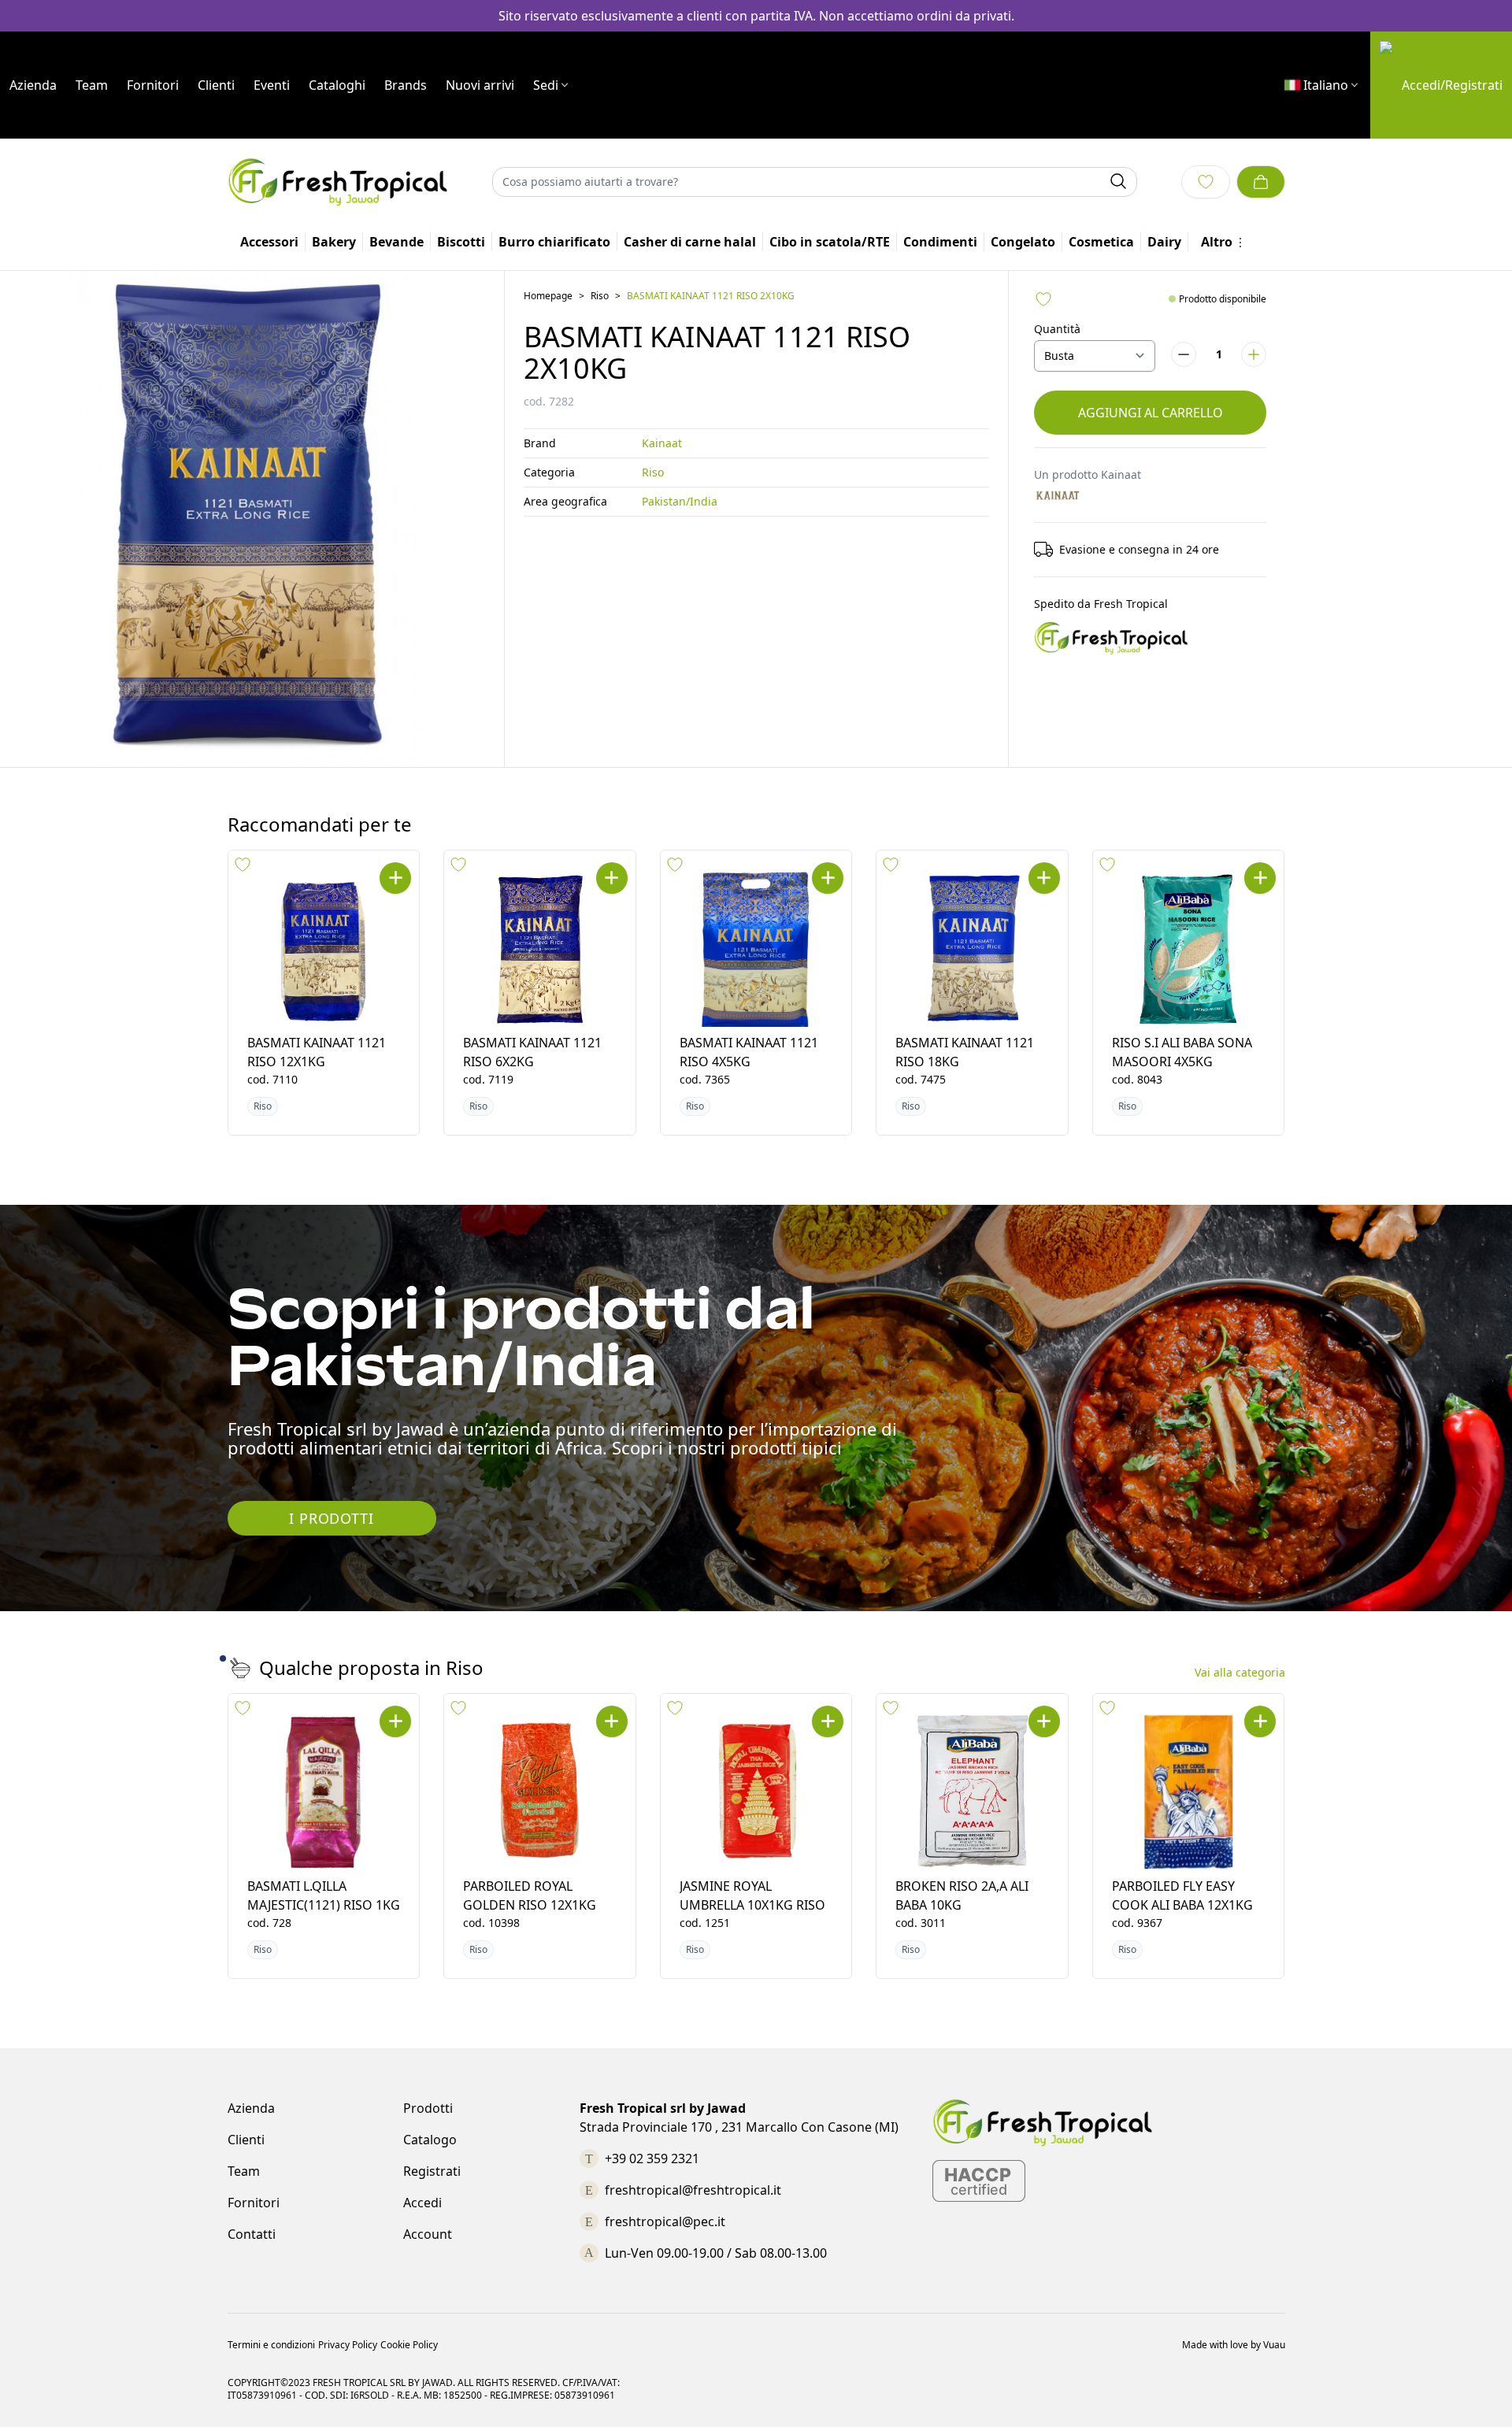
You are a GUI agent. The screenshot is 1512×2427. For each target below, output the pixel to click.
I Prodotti (331, 1518)
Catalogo (430, 2140)
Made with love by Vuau (1234, 2345)
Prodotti (428, 2108)
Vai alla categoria (1240, 1672)
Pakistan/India (680, 501)
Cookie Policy (409, 2345)
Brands (406, 85)
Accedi (422, 2203)
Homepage (548, 296)
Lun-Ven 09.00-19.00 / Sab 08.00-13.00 (716, 2253)
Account (428, 2234)
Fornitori (153, 85)
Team (92, 85)
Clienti (216, 85)
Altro (1217, 242)
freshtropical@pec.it (665, 2221)
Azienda (33, 85)
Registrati (432, 2171)
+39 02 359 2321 (652, 2158)
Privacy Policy (348, 2345)
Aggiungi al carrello (1151, 413)
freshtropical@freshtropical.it (693, 2190)
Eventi (272, 85)
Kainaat (662, 443)
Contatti (252, 2234)
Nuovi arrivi (480, 85)
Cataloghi (337, 85)
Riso (600, 296)
